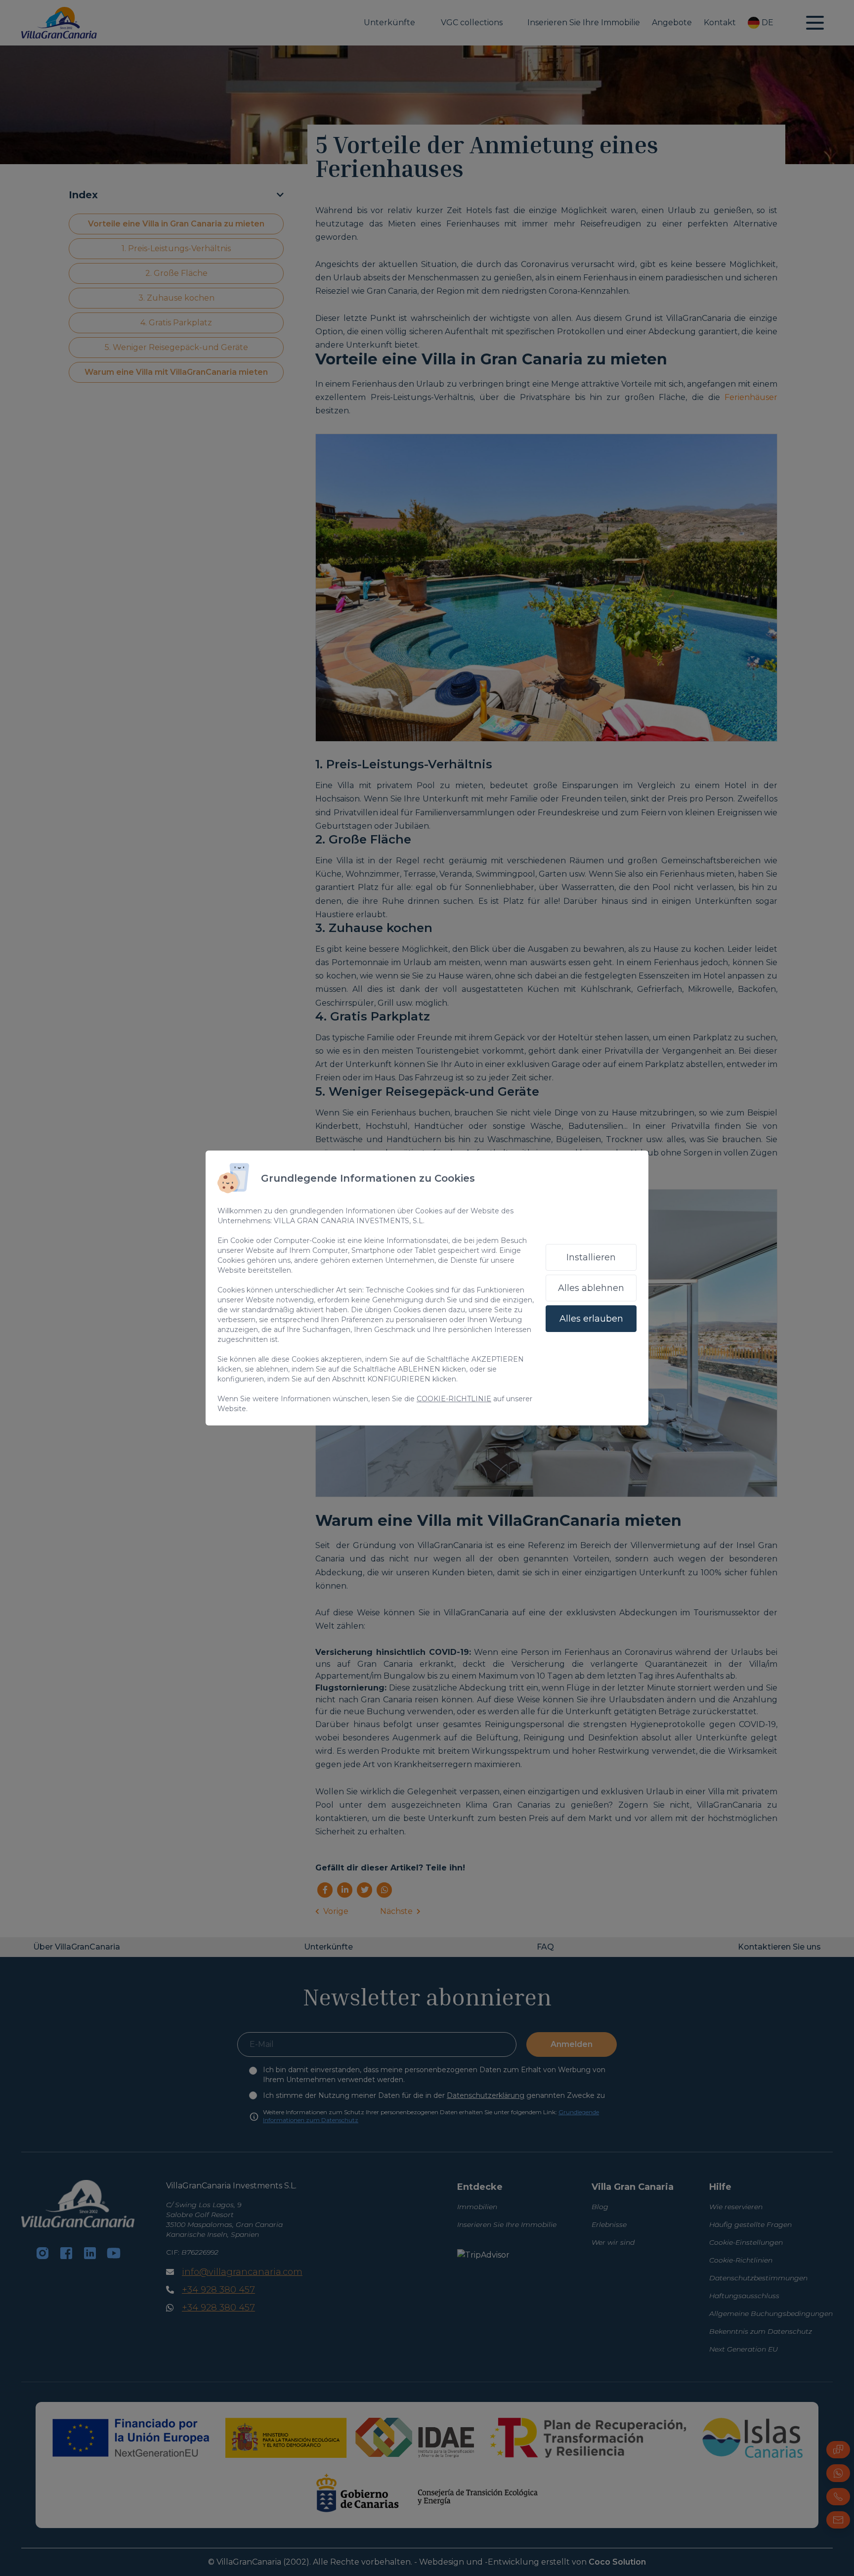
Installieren (591, 1257)
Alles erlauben (591, 1319)
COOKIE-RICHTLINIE (454, 1399)
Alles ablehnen (591, 1288)
